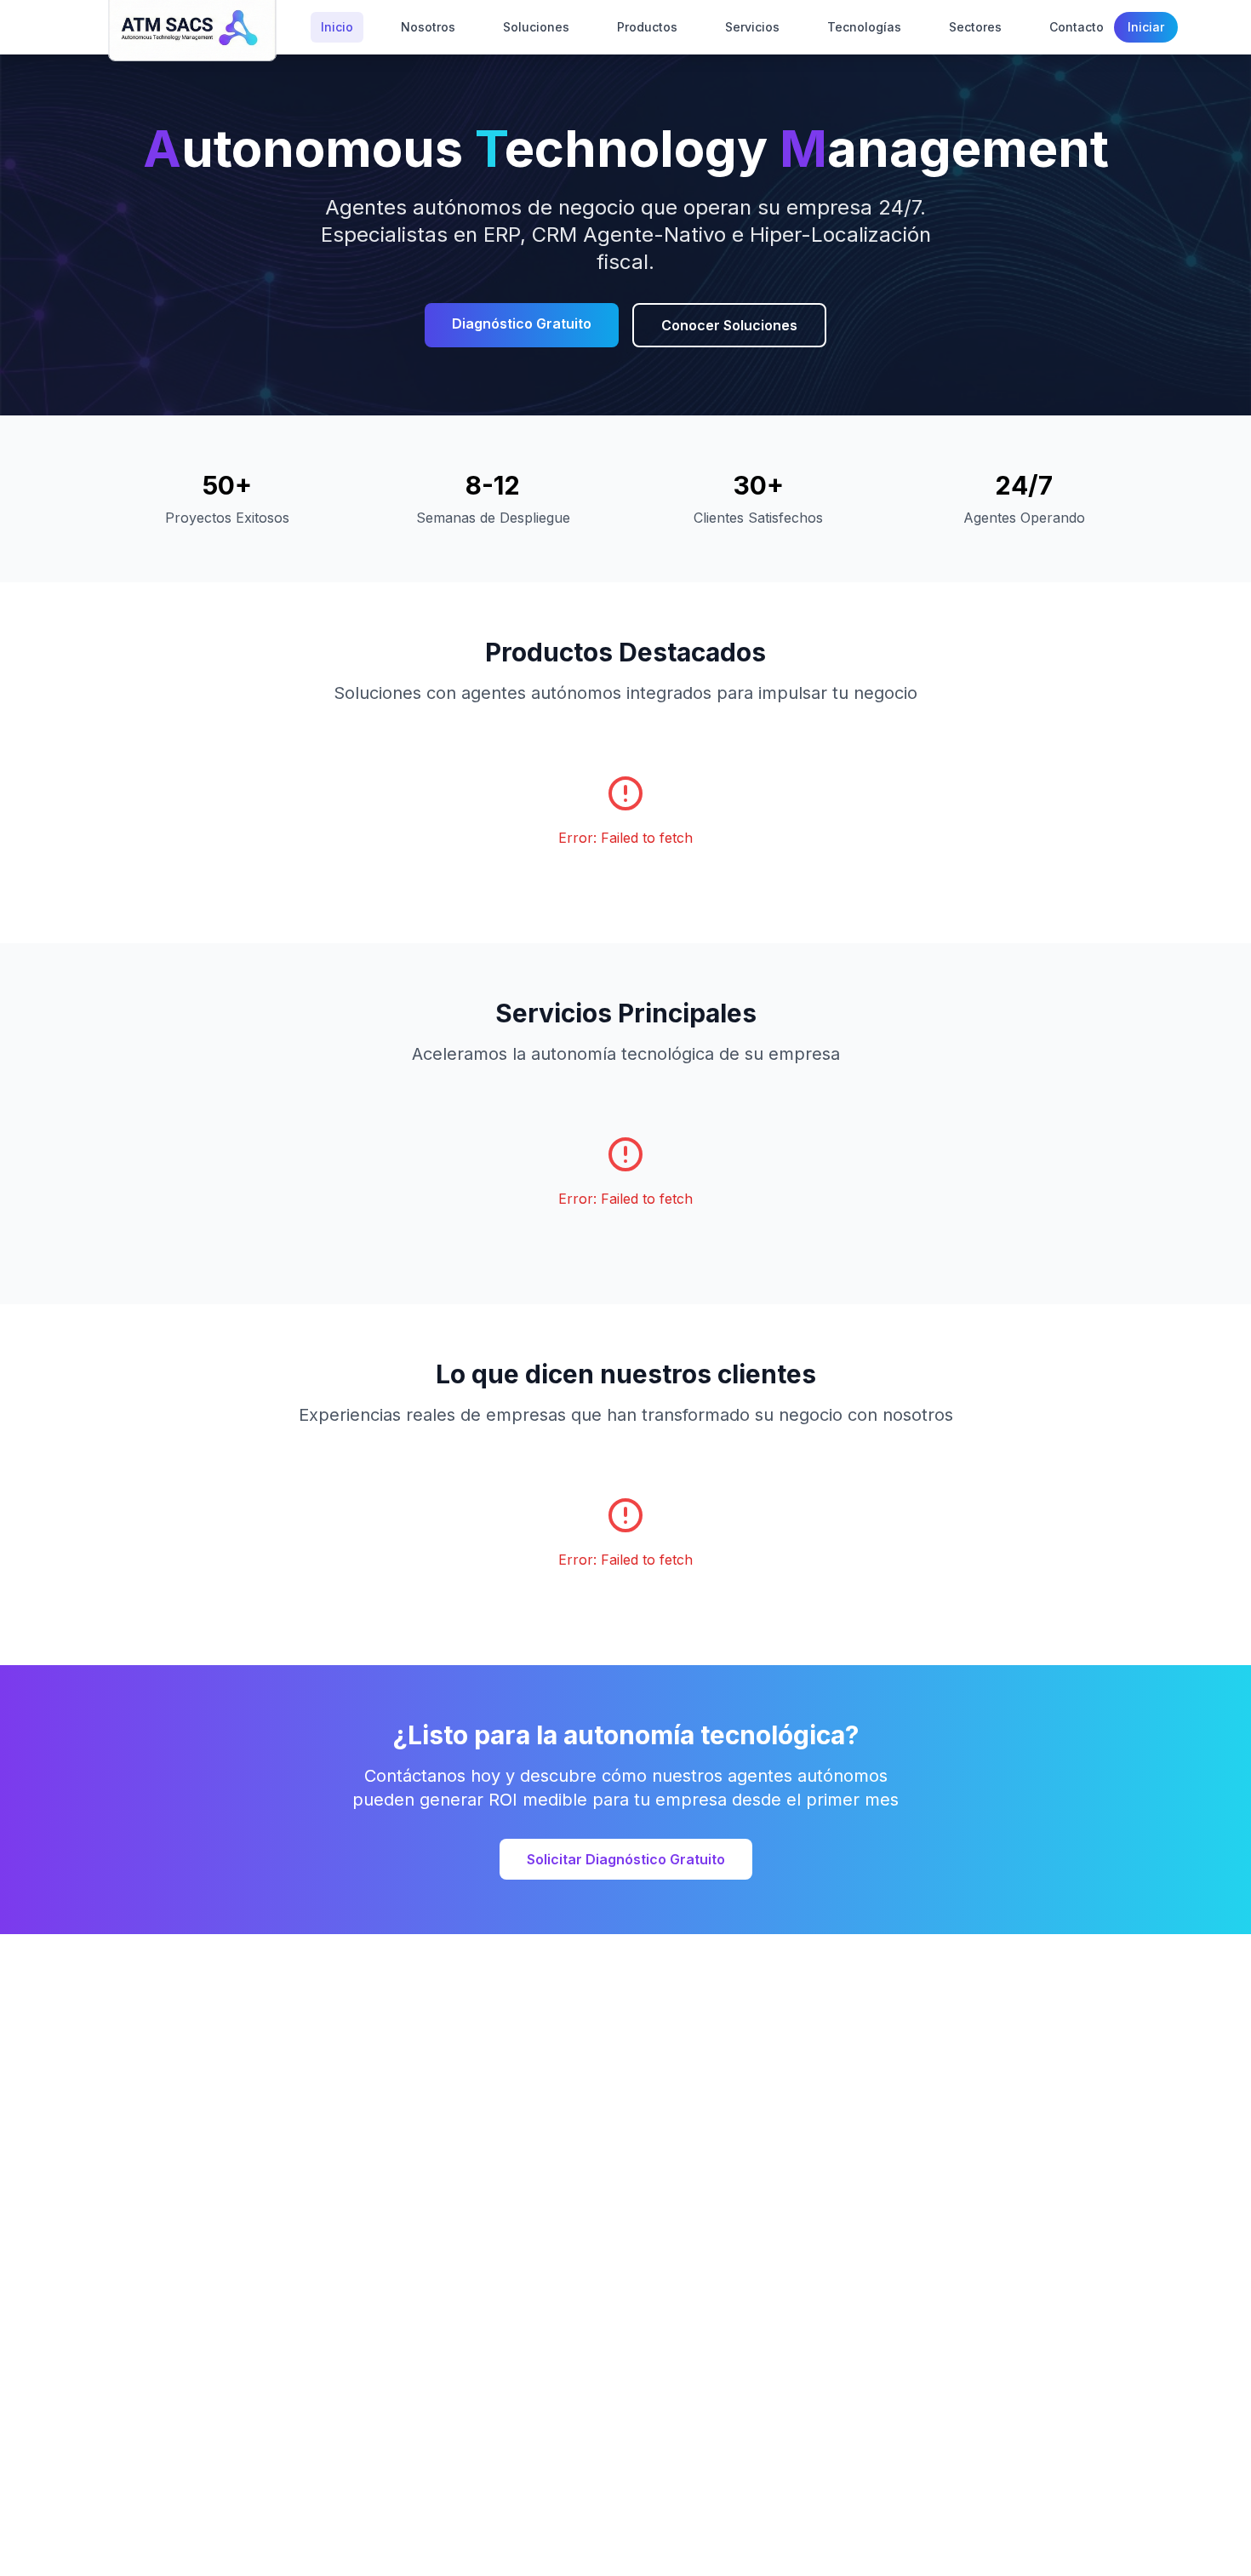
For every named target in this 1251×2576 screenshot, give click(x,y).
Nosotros (428, 27)
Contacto (1077, 27)
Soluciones (536, 27)
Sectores (975, 27)
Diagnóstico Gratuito (522, 323)
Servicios (752, 27)
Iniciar (1146, 27)
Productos (647, 27)
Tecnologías (864, 27)
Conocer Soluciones (729, 325)
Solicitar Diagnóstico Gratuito (626, 1859)
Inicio (337, 27)
